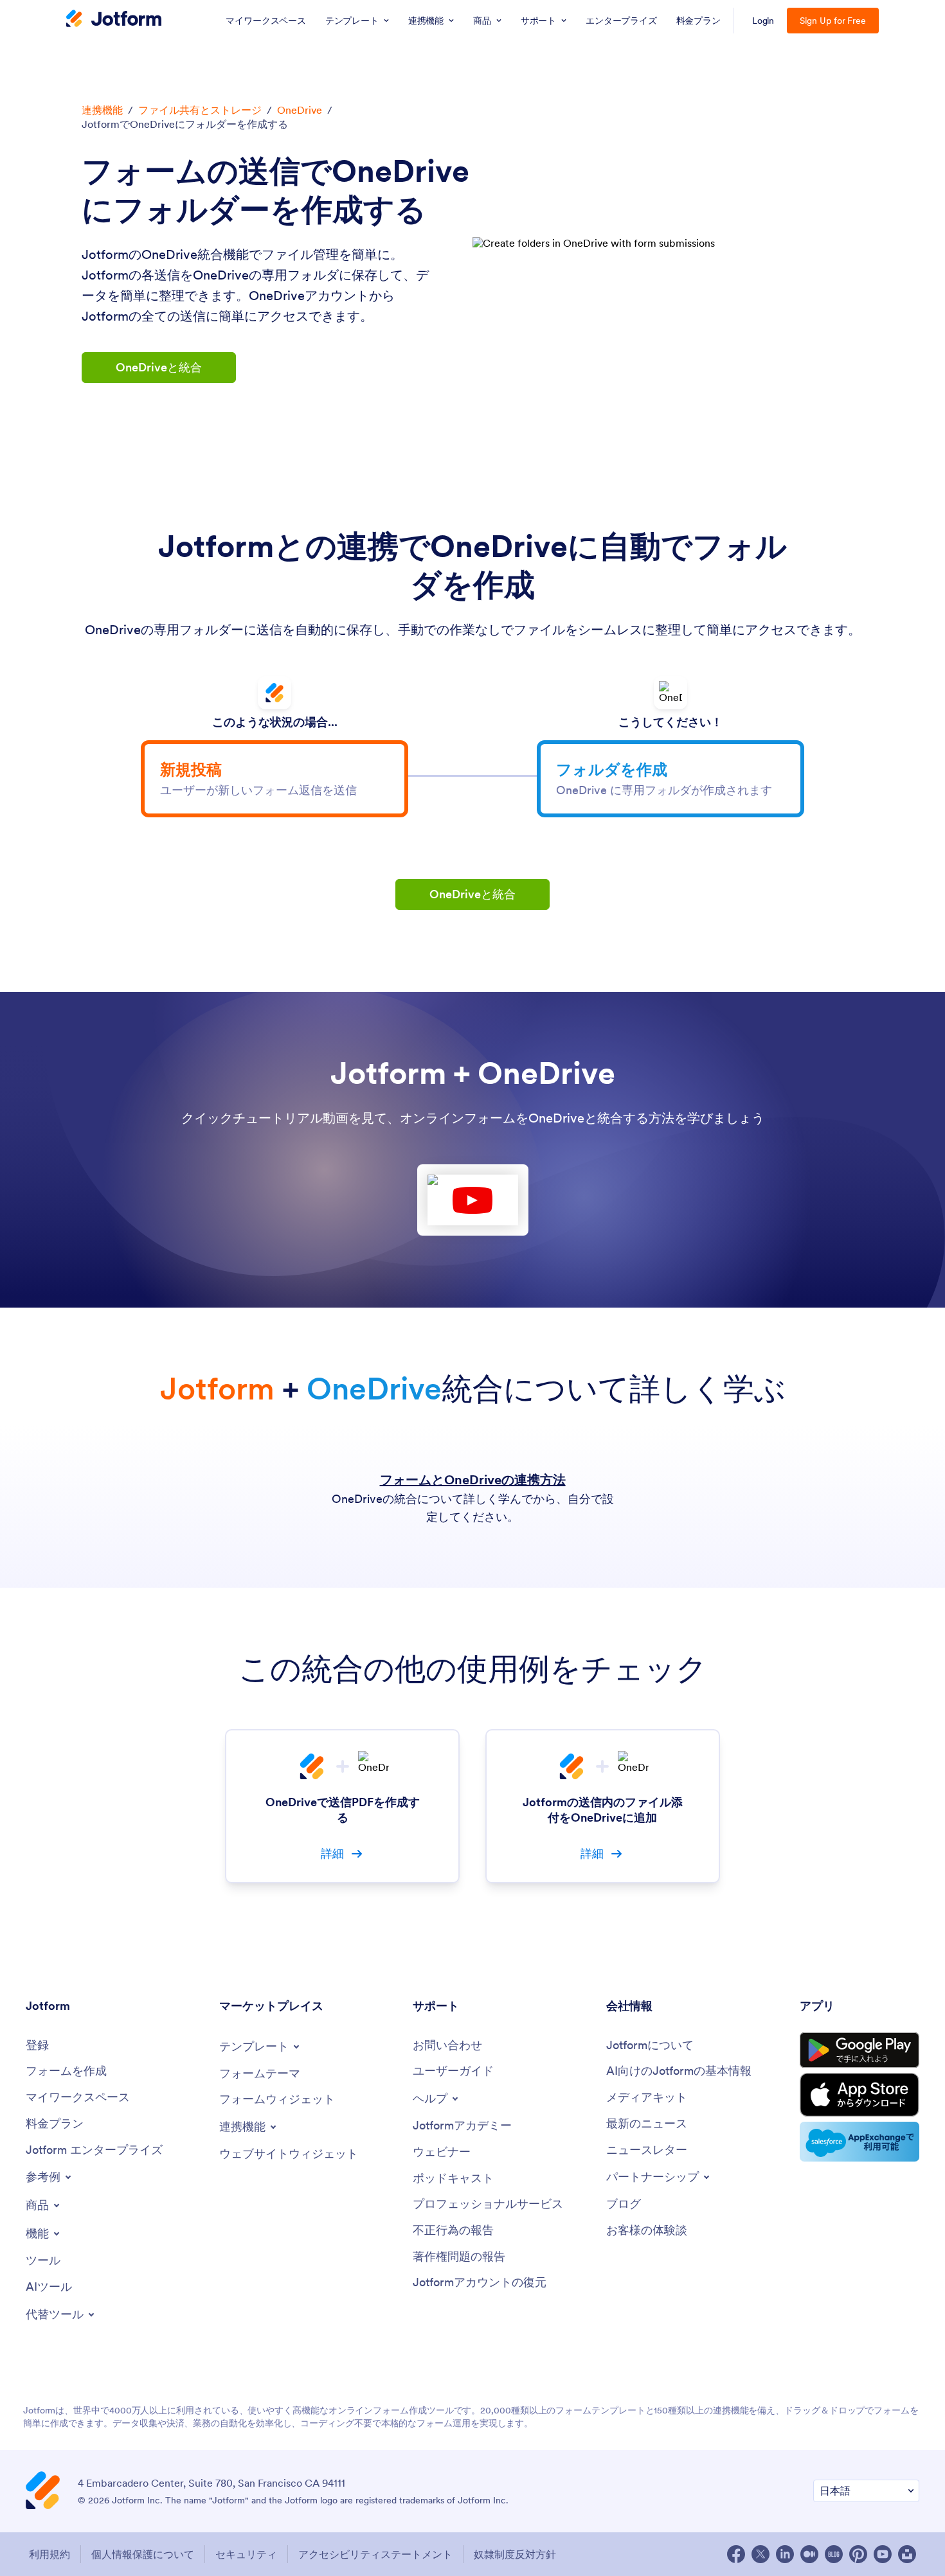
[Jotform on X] (760, 2554)
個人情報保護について (143, 2554)
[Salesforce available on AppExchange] (860, 2142)
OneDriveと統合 (159, 367)
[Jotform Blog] (834, 2554)
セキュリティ (246, 2554)
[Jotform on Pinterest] (858, 2554)
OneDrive (300, 110)
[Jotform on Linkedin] (785, 2554)
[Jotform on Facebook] (736, 2554)
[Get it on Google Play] (860, 2050)
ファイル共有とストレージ (200, 110)
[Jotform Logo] (114, 20)
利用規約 (50, 2554)
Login (763, 21)
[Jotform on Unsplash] (907, 2554)
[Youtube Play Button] (473, 1200)
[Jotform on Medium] (809, 2554)
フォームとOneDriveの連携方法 (473, 1480)
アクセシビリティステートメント (375, 2554)
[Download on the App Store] (860, 2095)
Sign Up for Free (833, 21)
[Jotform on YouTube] (883, 2554)
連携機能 (102, 110)
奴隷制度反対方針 (515, 2554)
